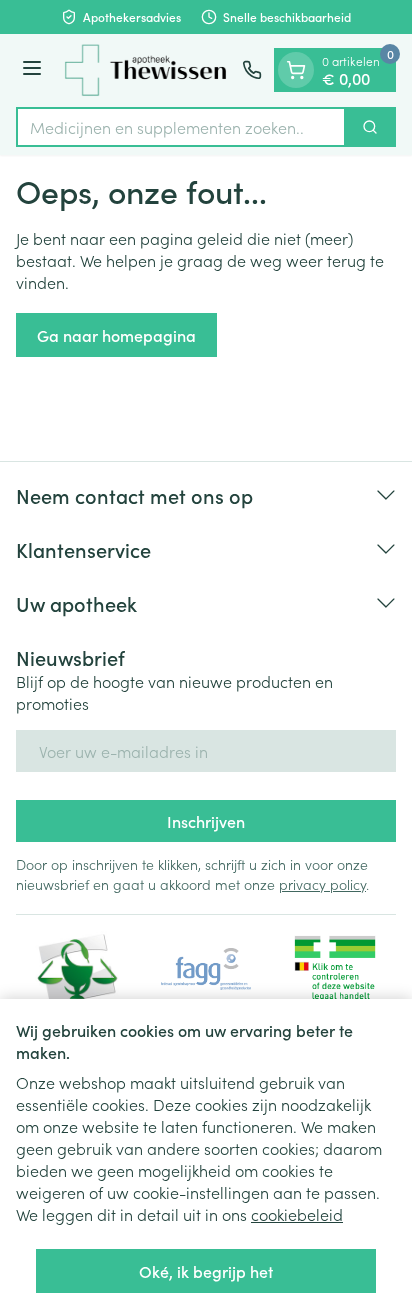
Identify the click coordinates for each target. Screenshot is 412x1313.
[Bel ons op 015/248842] (252, 70)
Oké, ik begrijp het (206, 1271)
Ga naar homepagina (116, 335)
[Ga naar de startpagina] (145, 70)
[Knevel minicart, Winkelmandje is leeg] (296, 70)
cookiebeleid (297, 1214)
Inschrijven (206, 821)
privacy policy (322, 884)
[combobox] (181, 127)
